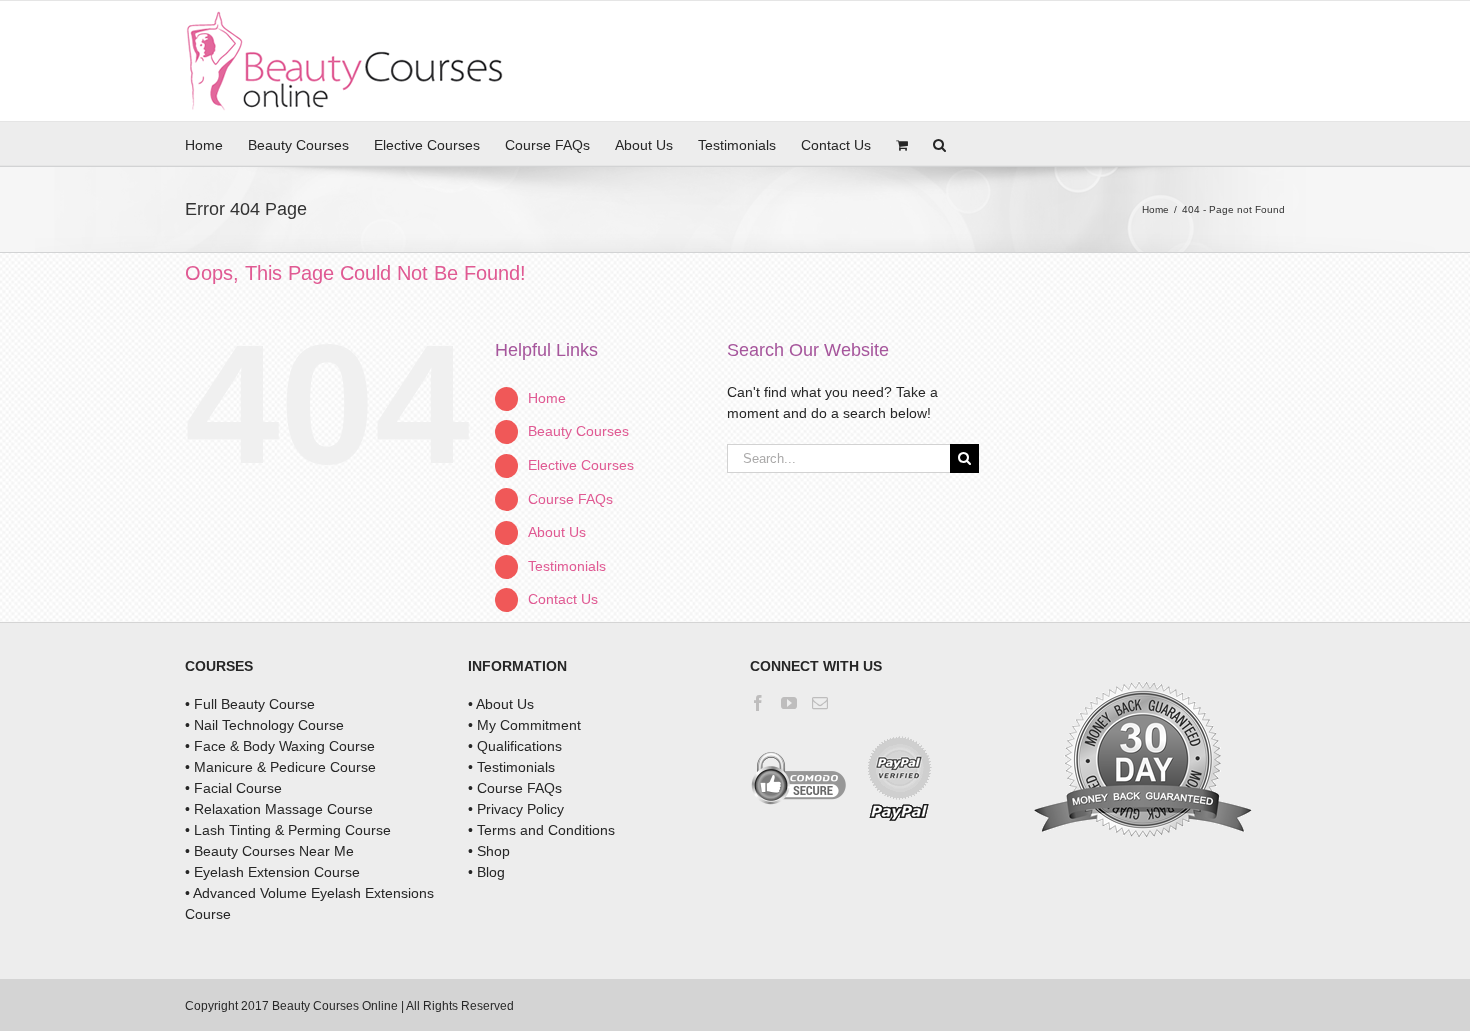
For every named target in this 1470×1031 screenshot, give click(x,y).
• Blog (486, 872)
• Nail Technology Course (264, 725)
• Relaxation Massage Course (279, 809)
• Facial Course (233, 788)
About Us (557, 532)
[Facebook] (758, 703)
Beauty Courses (578, 431)
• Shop (489, 851)
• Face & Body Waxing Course (280, 746)
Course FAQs (570, 499)
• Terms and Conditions (541, 830)
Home (547, 398)
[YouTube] (789, 703)
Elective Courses (581, 465)
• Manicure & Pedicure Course (280, 767)
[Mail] (820, 703)
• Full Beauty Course (250, 704)
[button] (939, 143)
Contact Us (563, 599)
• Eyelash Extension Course (272, 872)
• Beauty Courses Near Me (269, 851)
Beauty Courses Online (335, 1006)
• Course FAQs (515, 788)
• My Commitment (524, 725)
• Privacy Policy (516, 809)
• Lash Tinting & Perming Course (288, 830)
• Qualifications (515, 746)
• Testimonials (511, 767)
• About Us (501, 704)
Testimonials (567, 566)
